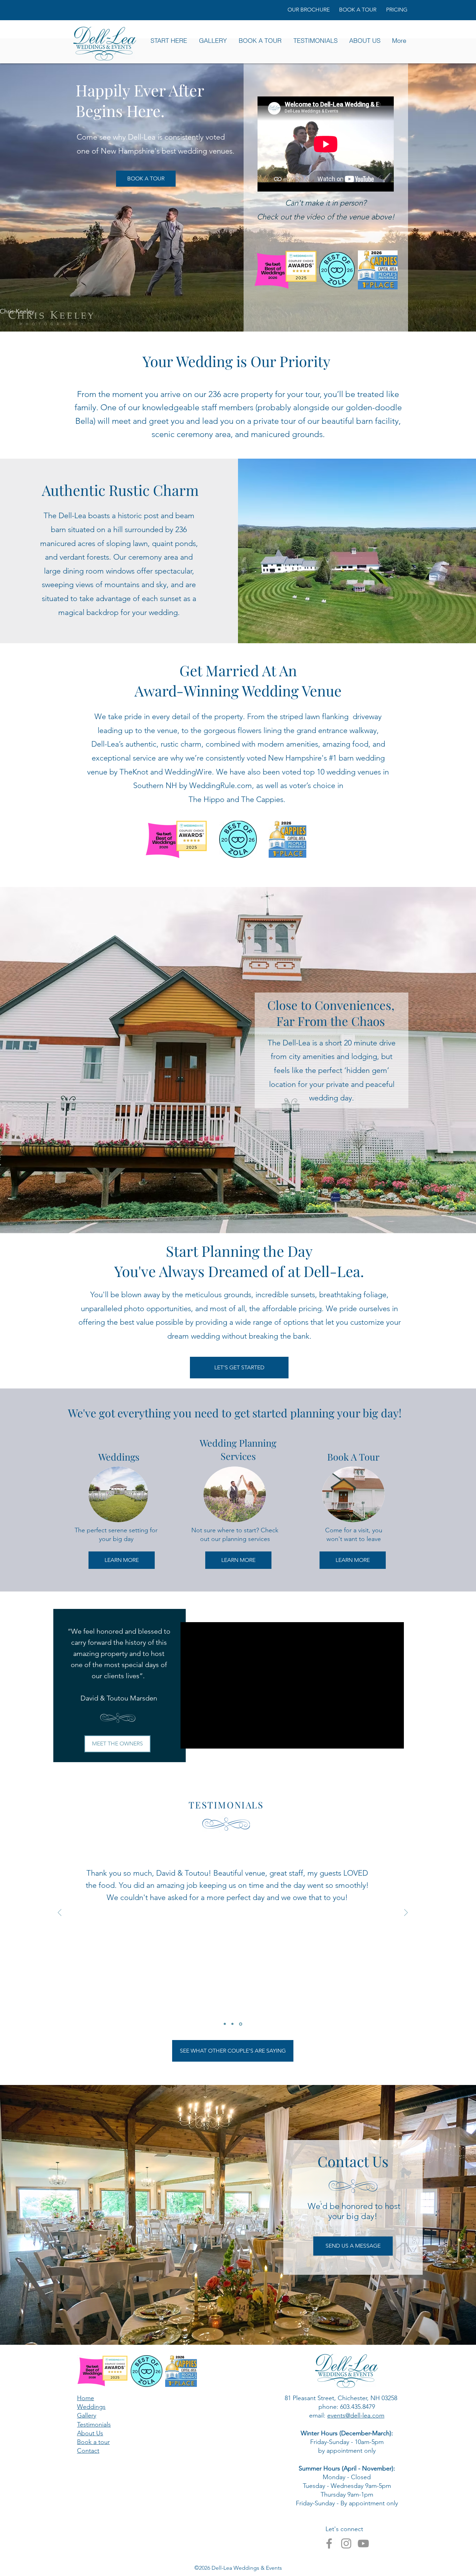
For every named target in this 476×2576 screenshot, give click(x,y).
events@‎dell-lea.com (356, 2415)
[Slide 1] (225, 2024)
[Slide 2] (232, 2024)
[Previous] (60, 1913)
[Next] (406, 1913)
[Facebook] (329, 2543)
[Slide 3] (241, 2024)
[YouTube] (363, 2543)
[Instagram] (346, 2543)
